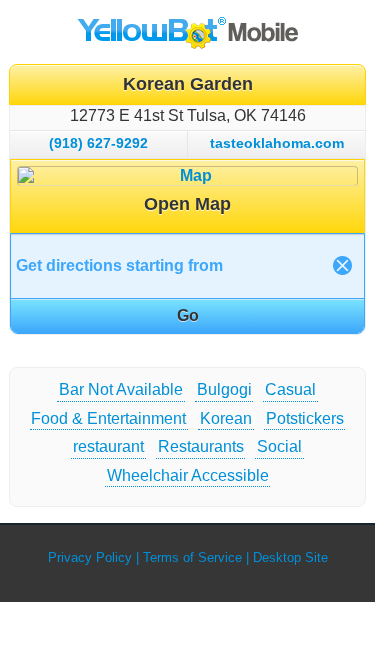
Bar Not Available (121, 389)
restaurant (108, 446)
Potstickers (305, 418)
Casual (290, 389)
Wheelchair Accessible (188, 475)
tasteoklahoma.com (277, 143)
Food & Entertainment (108, 418)
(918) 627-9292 (98, 143)
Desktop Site (290, 557)
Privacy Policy (90, 557)
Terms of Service (192, 557)
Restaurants (201, 446)
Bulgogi (224, 389)
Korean (226, 418)
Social (279, 446)
